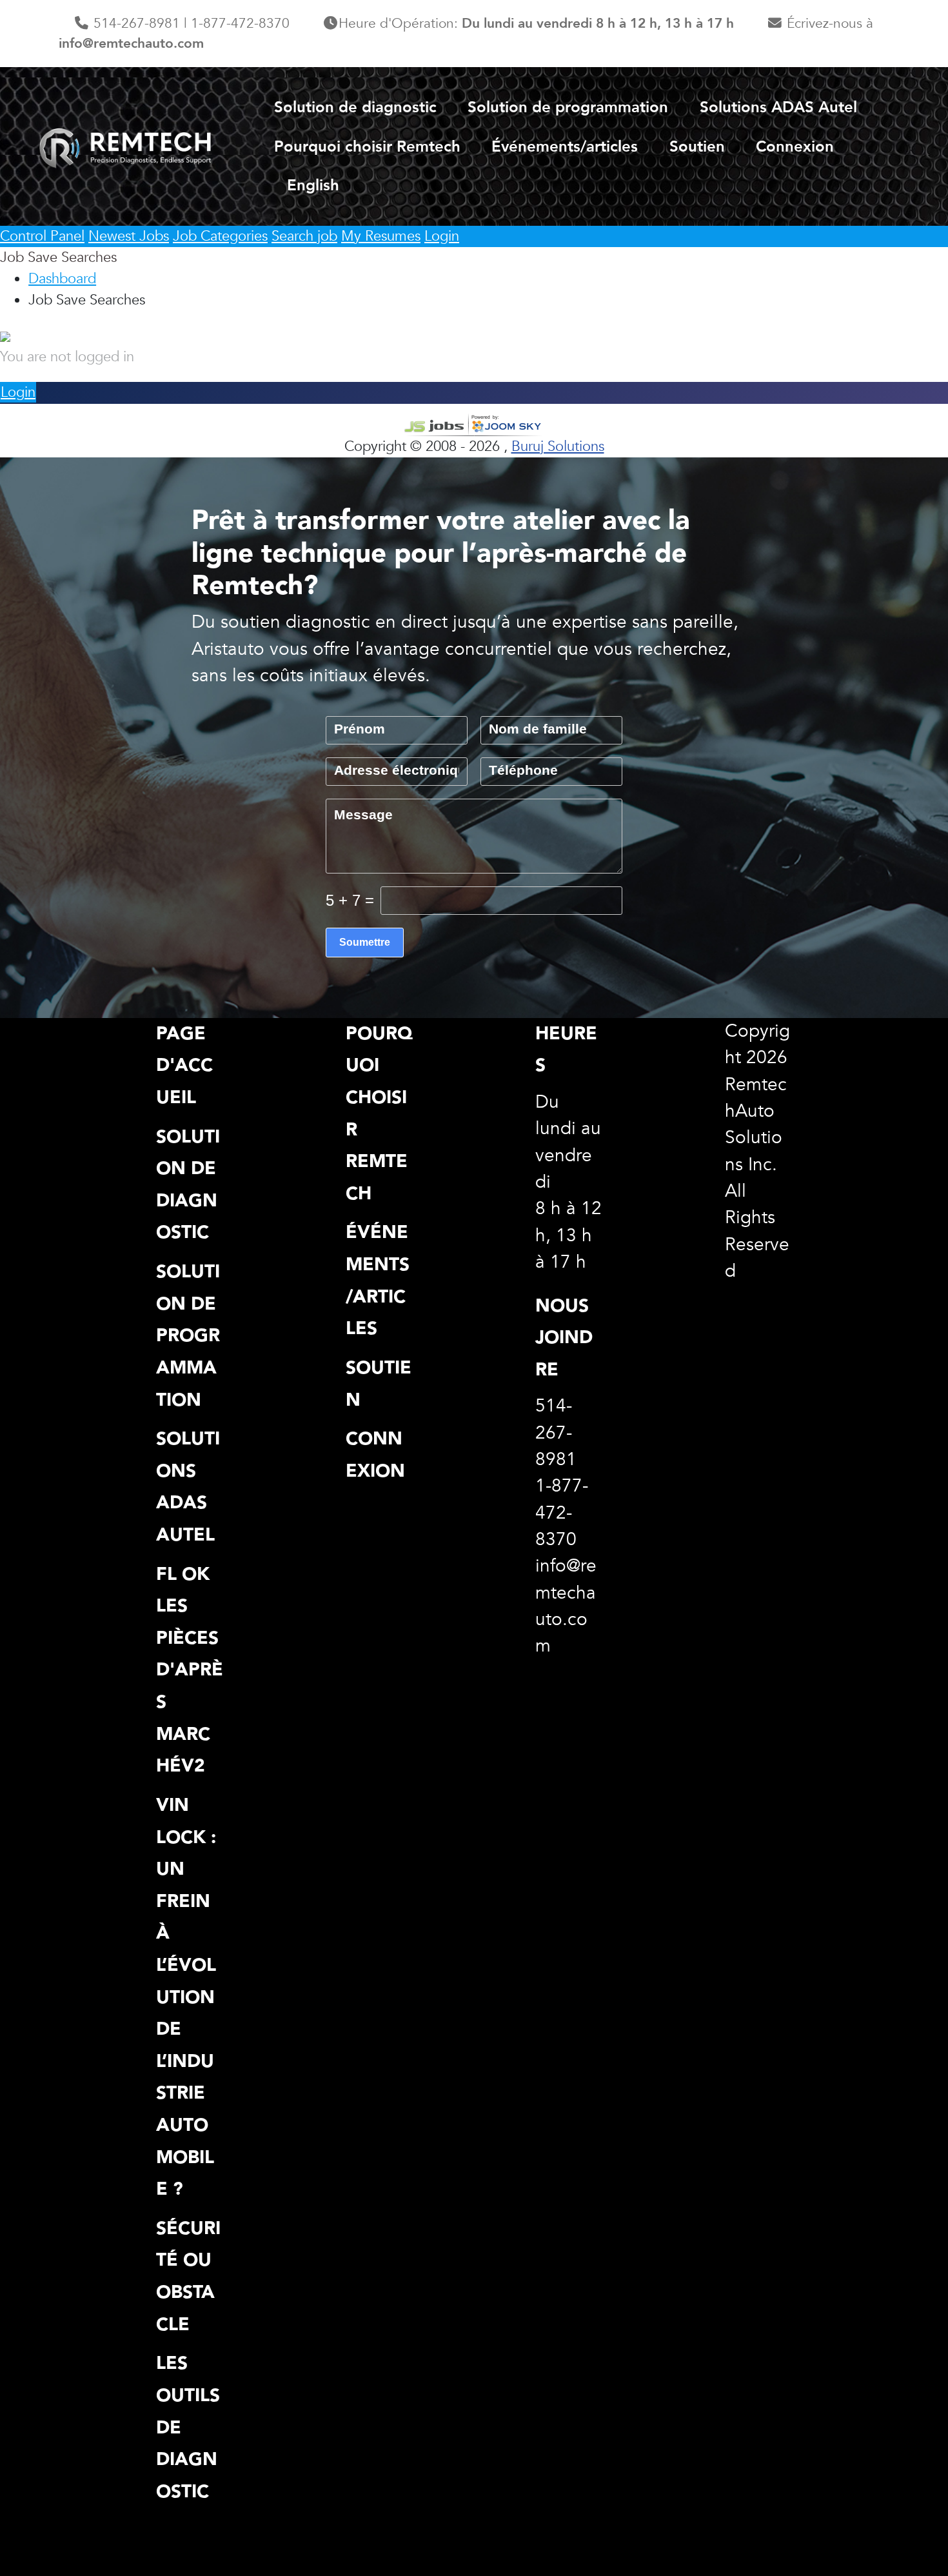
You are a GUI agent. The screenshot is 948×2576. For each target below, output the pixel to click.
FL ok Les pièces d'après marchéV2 (190, 1670)
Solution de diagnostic (355, 107)
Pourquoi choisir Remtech (367, 147)
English (313, 185)
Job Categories (220, 236)
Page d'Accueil (184, 1065)
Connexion (795, 147)
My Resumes (381, 236)
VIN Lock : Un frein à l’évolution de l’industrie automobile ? (186, 1997)
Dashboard (62, 279)
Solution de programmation (568, 107)
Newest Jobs (129, 236)
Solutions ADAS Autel (778, 107)
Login (442, 236)
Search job (304, 236)
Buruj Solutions (558, 446)
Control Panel (42, 236)
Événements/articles (565, 147)
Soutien (697, 147)
